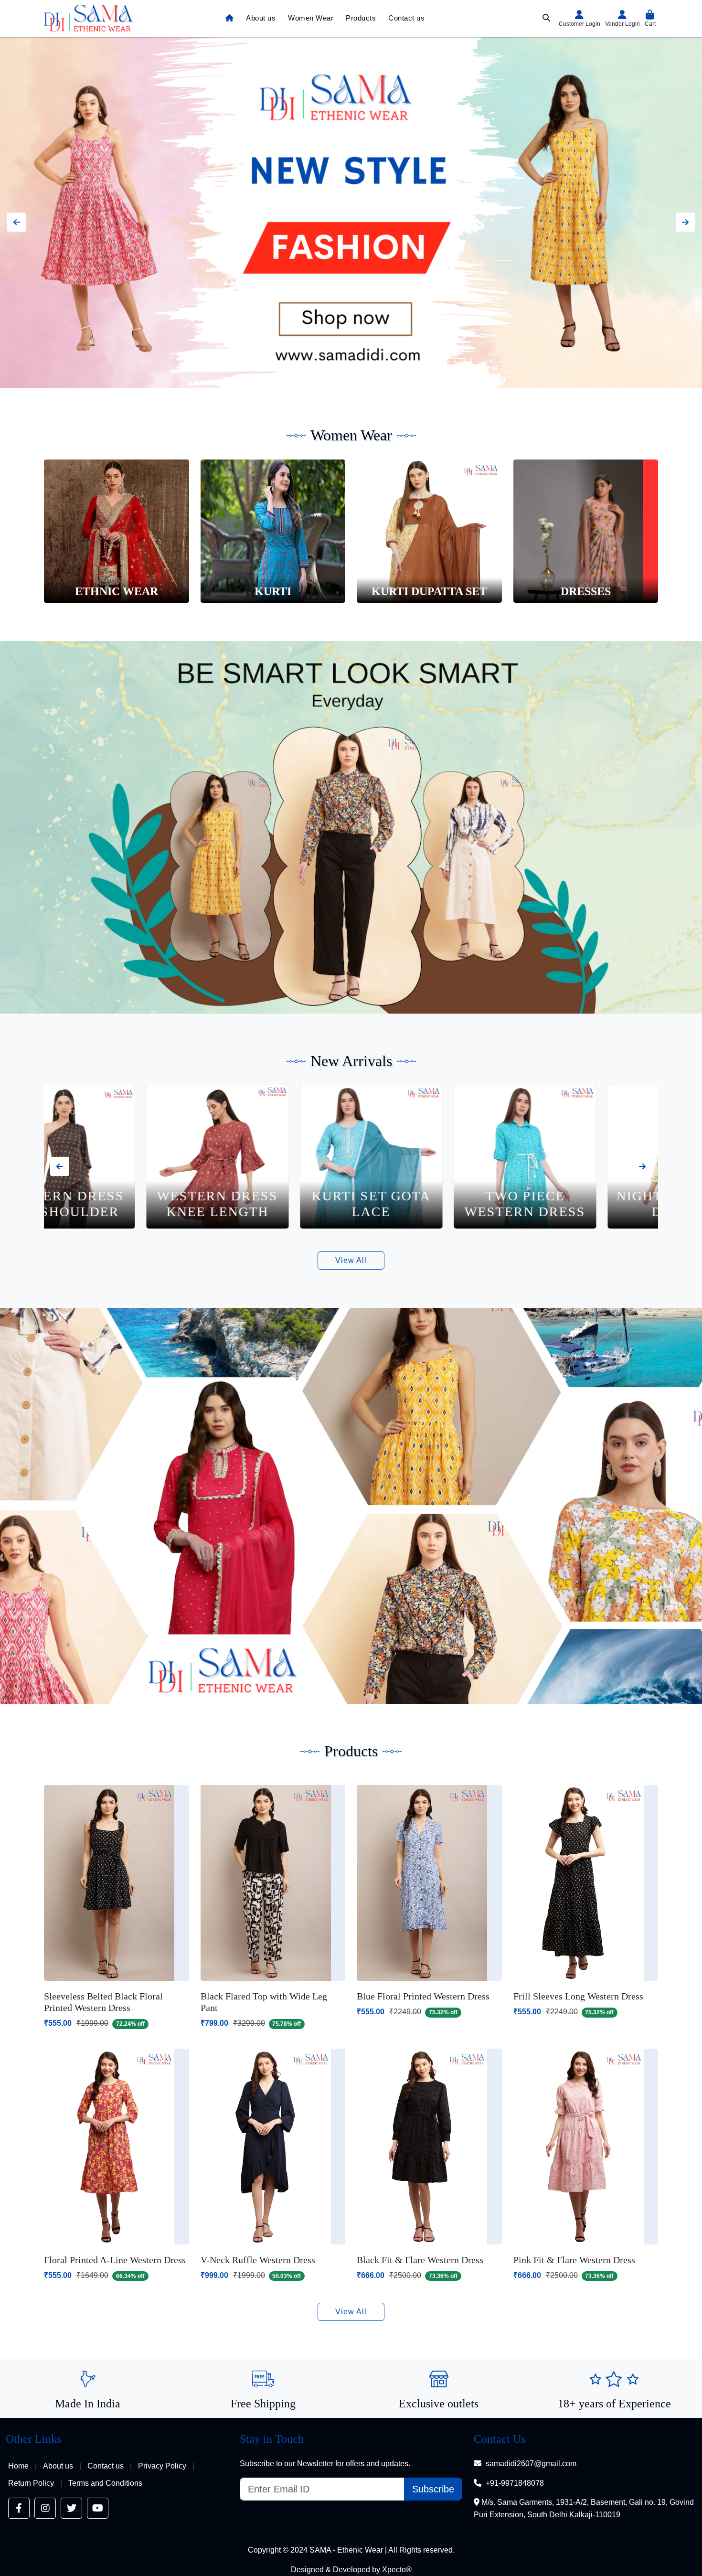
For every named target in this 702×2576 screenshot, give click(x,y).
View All (351, 1260)
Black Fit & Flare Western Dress (420, 2260)
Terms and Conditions (105, 2483)
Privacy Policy (162, 2466)
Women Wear (311, 18)
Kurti (273, 591)
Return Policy (31, 2483)
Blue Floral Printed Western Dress (423, 1996)
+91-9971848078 (515, 2483)
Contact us (406, 18)
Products (361, 18)
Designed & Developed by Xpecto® (351, 2570)
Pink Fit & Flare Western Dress (574, 2260)
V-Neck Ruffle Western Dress (258, 2260)
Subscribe (433, 2489)
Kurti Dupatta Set (429, 591)
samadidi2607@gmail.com (531, 2464)
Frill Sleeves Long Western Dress (578, 1996)
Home (18, 2466)
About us (261, 18)
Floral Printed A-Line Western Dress (115, 2260)
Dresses (586, 591)
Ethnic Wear (117, 591)
